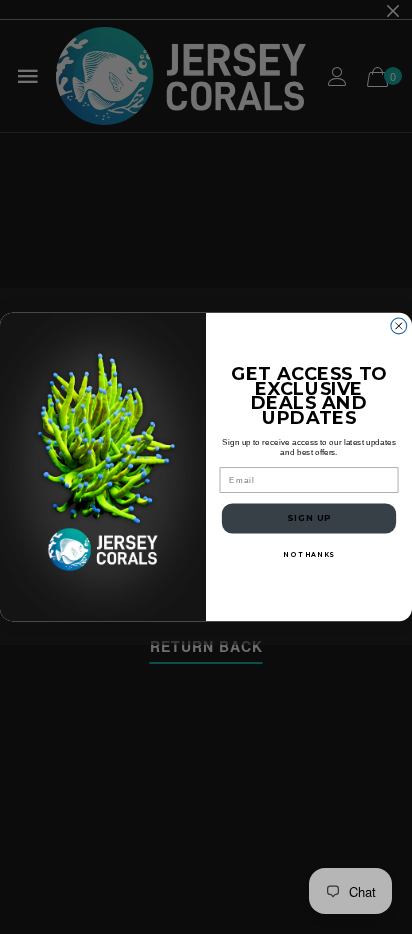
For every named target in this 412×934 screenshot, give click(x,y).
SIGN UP (309, 518)
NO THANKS (308, 555)
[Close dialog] (399, 326)
